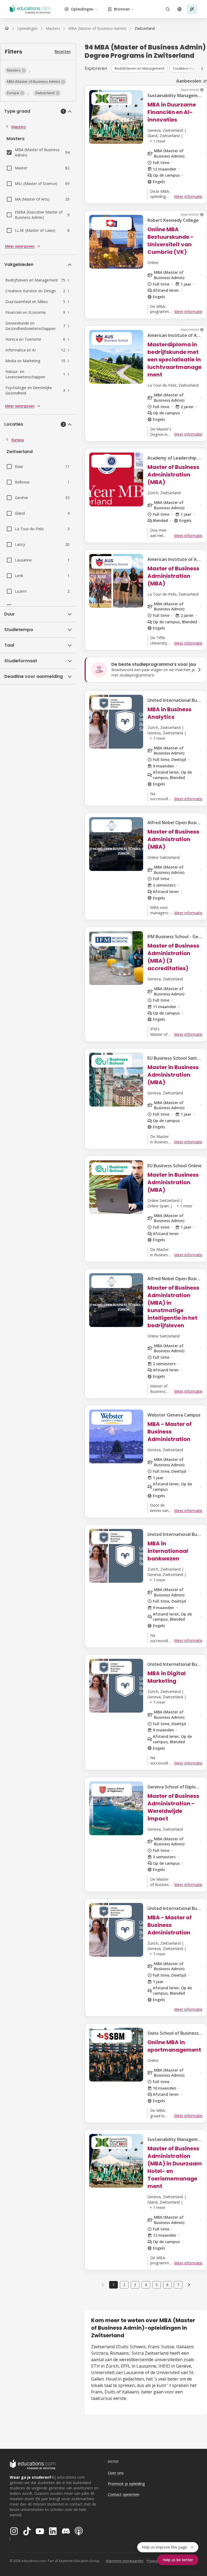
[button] (16, 70)
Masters (19, 127)
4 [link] (146, 2285)
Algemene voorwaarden (125, 2561)
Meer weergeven (20, 246)
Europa (18, 440)
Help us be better (178, 2560)
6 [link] (167, 2285)
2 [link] (124, 2285)
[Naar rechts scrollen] (202, 69)
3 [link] (135, 2285)
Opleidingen (82, 9)
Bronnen (122, 9)
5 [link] (157, 2285)
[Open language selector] (180, 9)
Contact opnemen (124, 2494)
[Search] (168, 9)
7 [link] (178, 2285)
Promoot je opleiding (126, 2484)
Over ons (116, 2473)
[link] (145, 29)
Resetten (63, 51)
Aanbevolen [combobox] (189, 81)
